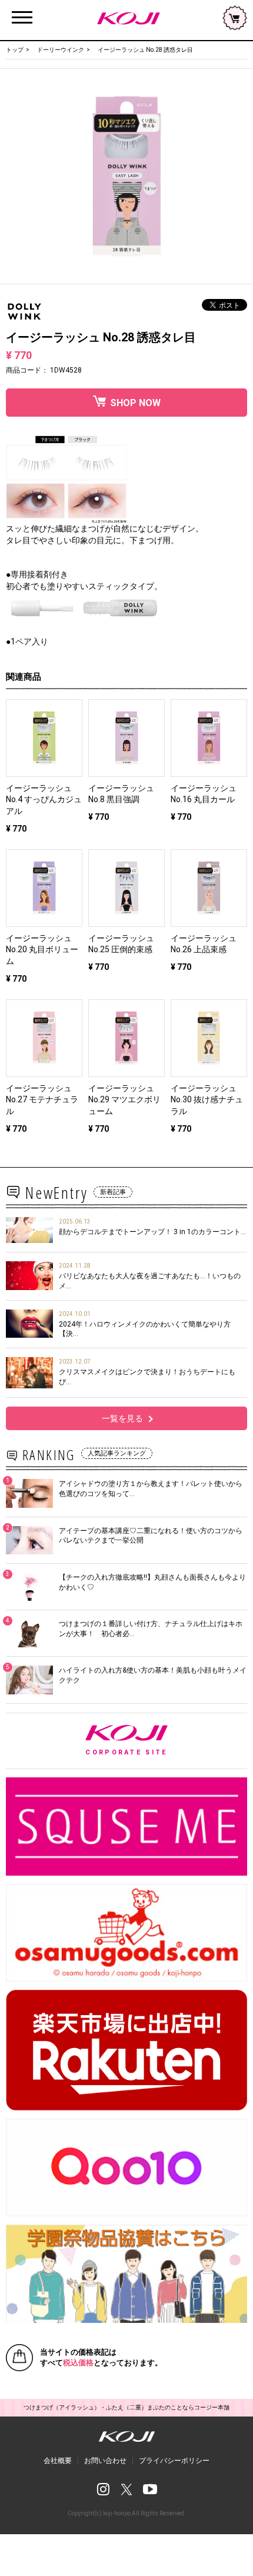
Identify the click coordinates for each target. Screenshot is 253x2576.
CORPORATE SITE (166, 1741)
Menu (22, 11)
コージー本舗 (127, 18)
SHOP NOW (135, 403)
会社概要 (58, 2461)
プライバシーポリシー (174, 2461)
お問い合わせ (105, 2461)
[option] (126, 176)
